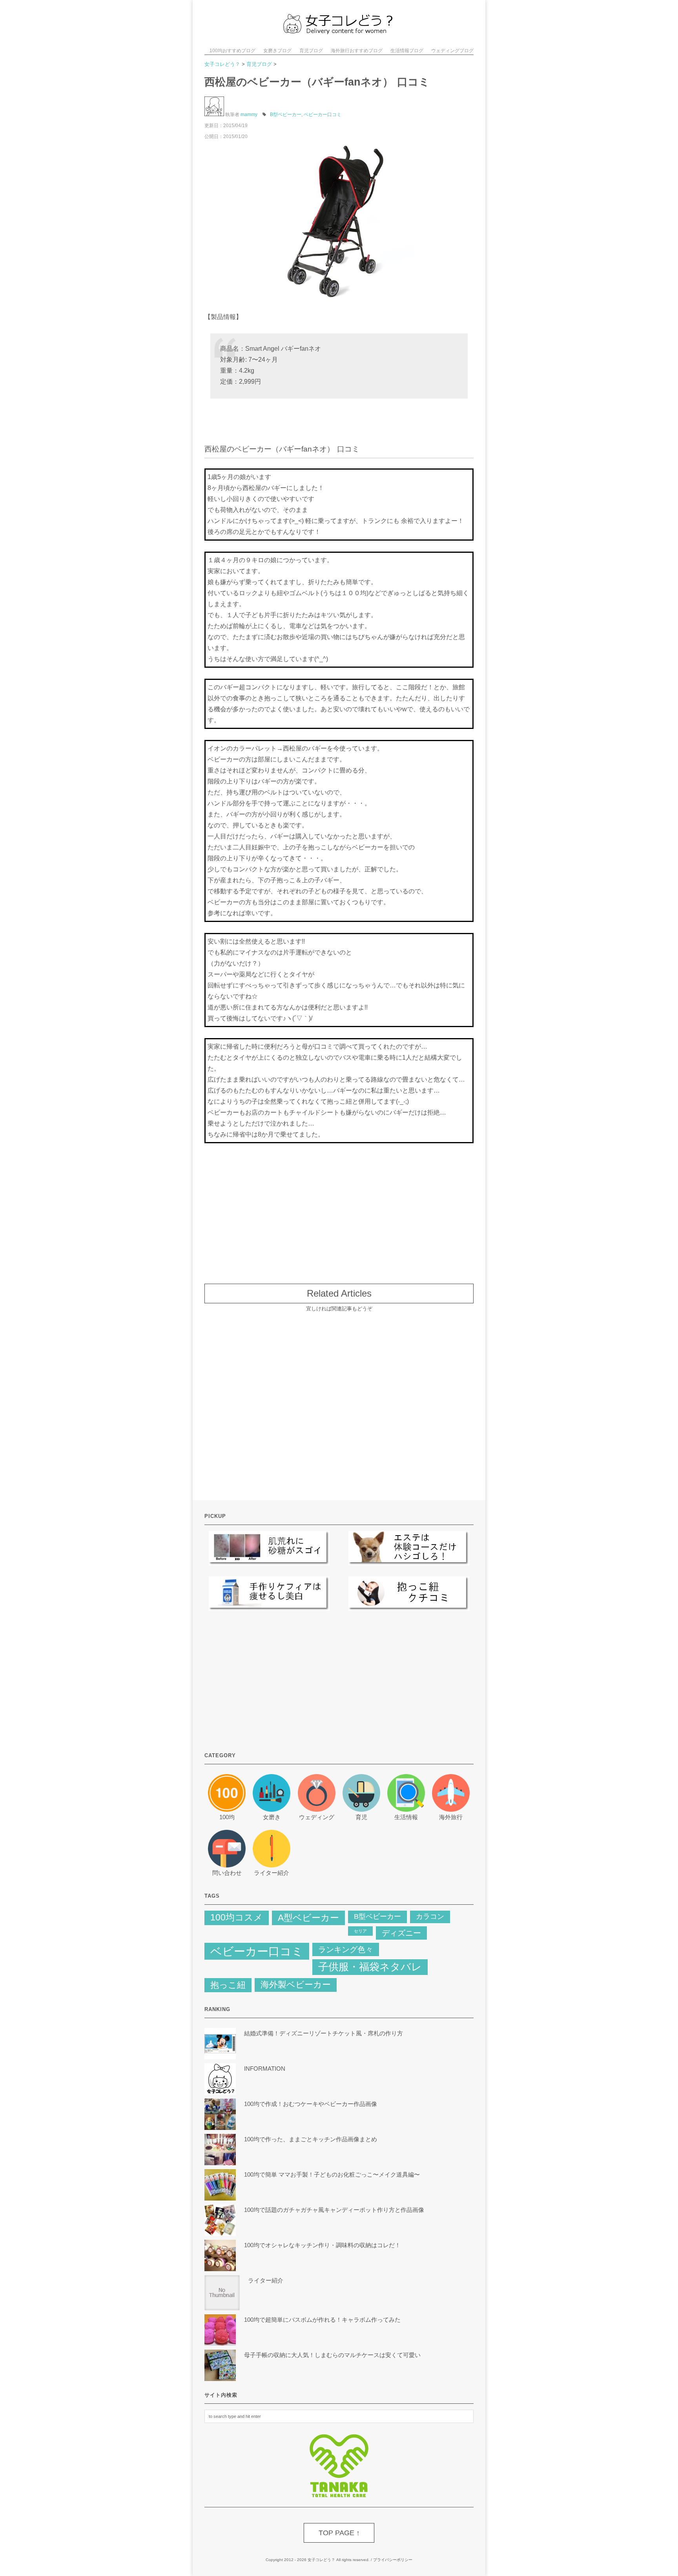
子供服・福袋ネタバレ (370, 1967)
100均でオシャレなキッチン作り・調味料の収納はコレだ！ (322, 2245)
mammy (249, 115)
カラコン (430, 1917)
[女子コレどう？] (339, 31)
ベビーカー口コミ (323, 115)
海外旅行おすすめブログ (357, 51)
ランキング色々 (346, 1949)
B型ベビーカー (286, 115)
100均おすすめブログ (232, 51)
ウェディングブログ (452, 51)
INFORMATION (265, 2069)
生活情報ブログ (407, 51)
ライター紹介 (272, 1873)
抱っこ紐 (228, 1985)
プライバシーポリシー (393, 2560)
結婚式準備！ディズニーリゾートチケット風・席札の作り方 (326, 2033)
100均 (227, 1817)
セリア (360, 1931)
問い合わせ (227, 1873)
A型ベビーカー (308, 1918)
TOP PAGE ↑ (339, 2533)
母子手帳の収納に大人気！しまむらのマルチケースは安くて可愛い (332, 2355)
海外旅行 (451, 1817)
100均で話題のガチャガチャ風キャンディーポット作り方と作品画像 (334, 2210)
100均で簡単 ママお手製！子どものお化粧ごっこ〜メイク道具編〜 (332, 2174)
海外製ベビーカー (296, 1985)
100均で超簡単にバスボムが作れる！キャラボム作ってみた (322, 2320)
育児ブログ (311, 51)
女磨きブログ (277, 51)
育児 (361, 1817)
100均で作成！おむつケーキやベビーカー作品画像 (311, 2104)
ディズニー (401, 1933)
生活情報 (406, 1817)
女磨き (272, 1817)
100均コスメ (237, 1917)
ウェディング (317, 1817)
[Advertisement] (339, 1209)
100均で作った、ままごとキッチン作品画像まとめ (311, 2139)
